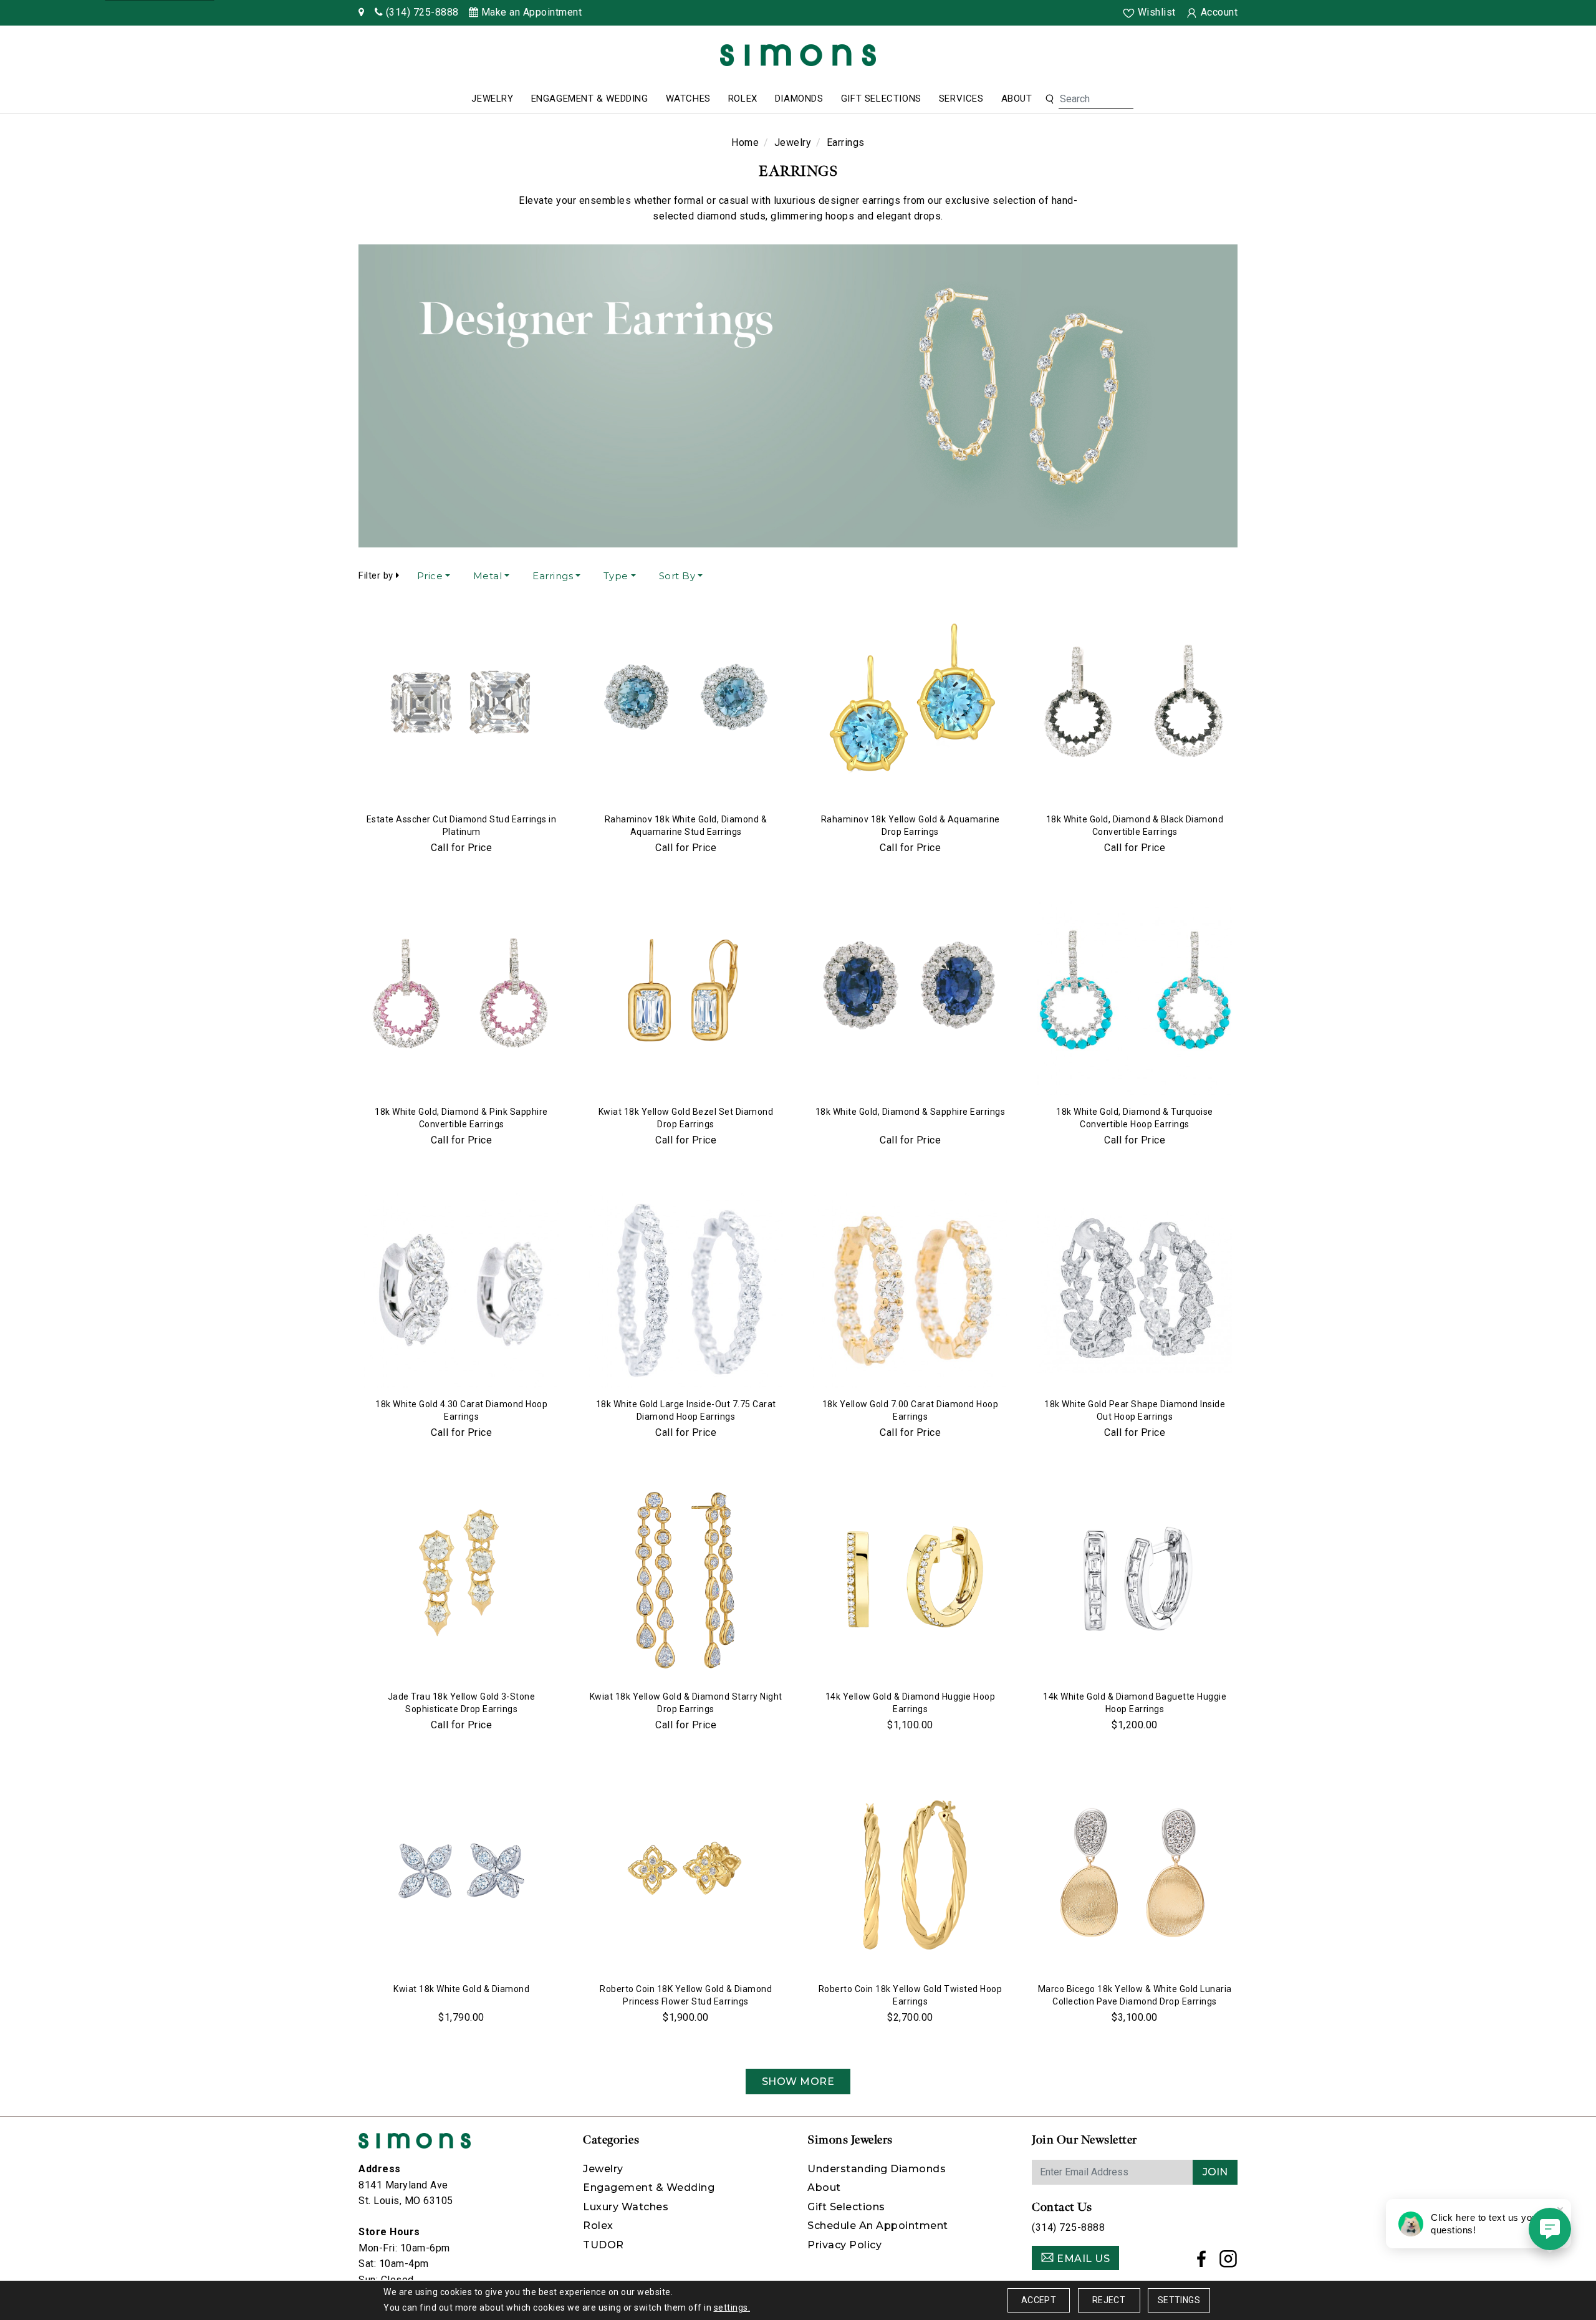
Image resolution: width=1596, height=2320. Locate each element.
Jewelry (492, 99)
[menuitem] (492, 99)
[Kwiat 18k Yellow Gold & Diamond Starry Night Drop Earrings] (686, 1583)
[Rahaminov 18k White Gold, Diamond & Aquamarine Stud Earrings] (686, 706)
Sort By (677, 576)
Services (961, 99)
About (1017, 99)
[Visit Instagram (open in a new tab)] (1228, 2262)
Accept (1039, 2300)
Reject (1109, 2300)
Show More (798, 2082)
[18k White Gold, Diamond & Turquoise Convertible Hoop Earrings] (1135, 998)
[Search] (1050, 99)
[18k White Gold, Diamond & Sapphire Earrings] (910, 998)
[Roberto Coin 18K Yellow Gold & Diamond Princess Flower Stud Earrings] (686, 1875)
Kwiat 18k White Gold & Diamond (461, 1989)
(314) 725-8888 (1068, 2227)
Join (1215, 2172)
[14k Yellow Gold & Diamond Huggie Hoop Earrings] (910, 1583)
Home (745, 142)
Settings (1179, 2300)
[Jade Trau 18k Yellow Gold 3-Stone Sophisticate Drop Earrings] (461, 1583)
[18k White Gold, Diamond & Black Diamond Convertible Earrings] (1135, 706)
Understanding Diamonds (877, 2169)
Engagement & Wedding (590, 99)
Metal (488, 576)
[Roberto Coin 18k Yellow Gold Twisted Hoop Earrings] (910, 1875)
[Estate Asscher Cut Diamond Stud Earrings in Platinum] (461, 706)
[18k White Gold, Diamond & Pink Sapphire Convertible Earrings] (461, 998)
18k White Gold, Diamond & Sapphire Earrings (911, 1112)
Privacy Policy (844, 2245)
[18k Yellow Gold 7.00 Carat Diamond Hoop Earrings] (910, 1291)
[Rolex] (1540, 58)
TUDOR (603, 2245)
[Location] (362, 12)
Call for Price (461, 848)
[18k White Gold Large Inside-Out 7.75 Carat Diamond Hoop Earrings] (686, 1291)
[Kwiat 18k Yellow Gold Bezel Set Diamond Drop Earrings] (686, 998)
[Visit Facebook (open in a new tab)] (1202, 2262)
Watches (688, 99)
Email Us (1082, 2259)
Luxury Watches (626, 2207)
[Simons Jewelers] (798, 55)
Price (430, 576)
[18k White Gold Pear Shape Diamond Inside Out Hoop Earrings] (1135, 1291)
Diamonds (799, 99)
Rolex (743, 99)
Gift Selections (881, 99)
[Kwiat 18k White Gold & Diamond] (461, 1875)
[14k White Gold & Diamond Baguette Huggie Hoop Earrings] (1135, 1583)
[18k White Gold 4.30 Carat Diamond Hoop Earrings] (461, 1291)
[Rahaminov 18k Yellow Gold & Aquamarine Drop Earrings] (910, 706)
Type (616, 576)
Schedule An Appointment (878, 2226)
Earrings (553, 576)
